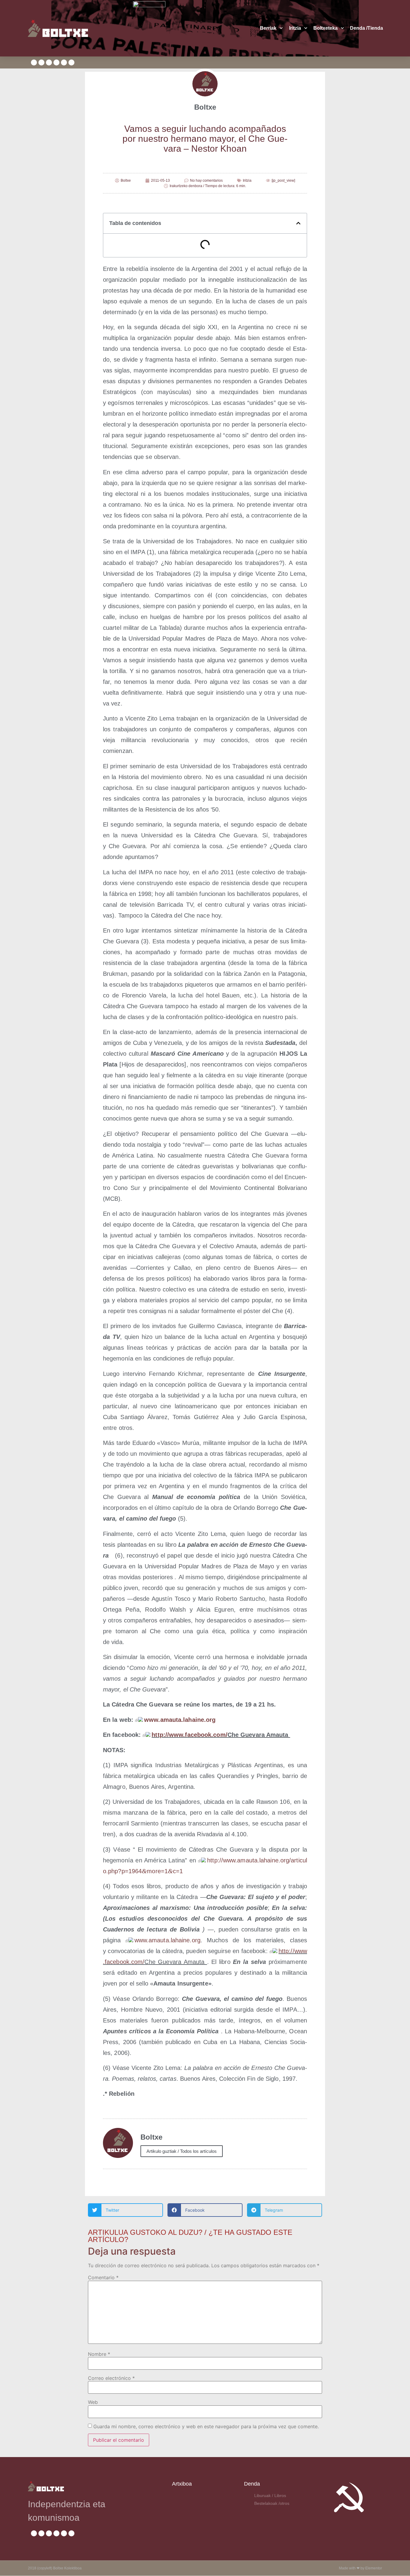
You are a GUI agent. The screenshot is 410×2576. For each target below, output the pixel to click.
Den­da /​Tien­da (366, 28)
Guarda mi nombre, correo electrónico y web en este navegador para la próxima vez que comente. (206, 2426)
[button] (298, 223)
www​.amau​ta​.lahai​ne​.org (180, 1720)
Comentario (103, 2277)
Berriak (268, 28)
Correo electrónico (111, 2378)
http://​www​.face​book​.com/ (189, 1735)
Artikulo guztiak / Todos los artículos (182, 2151)
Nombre (99, 2354)
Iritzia (295, 28)
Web (93, 2402)
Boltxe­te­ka (326, 28)
